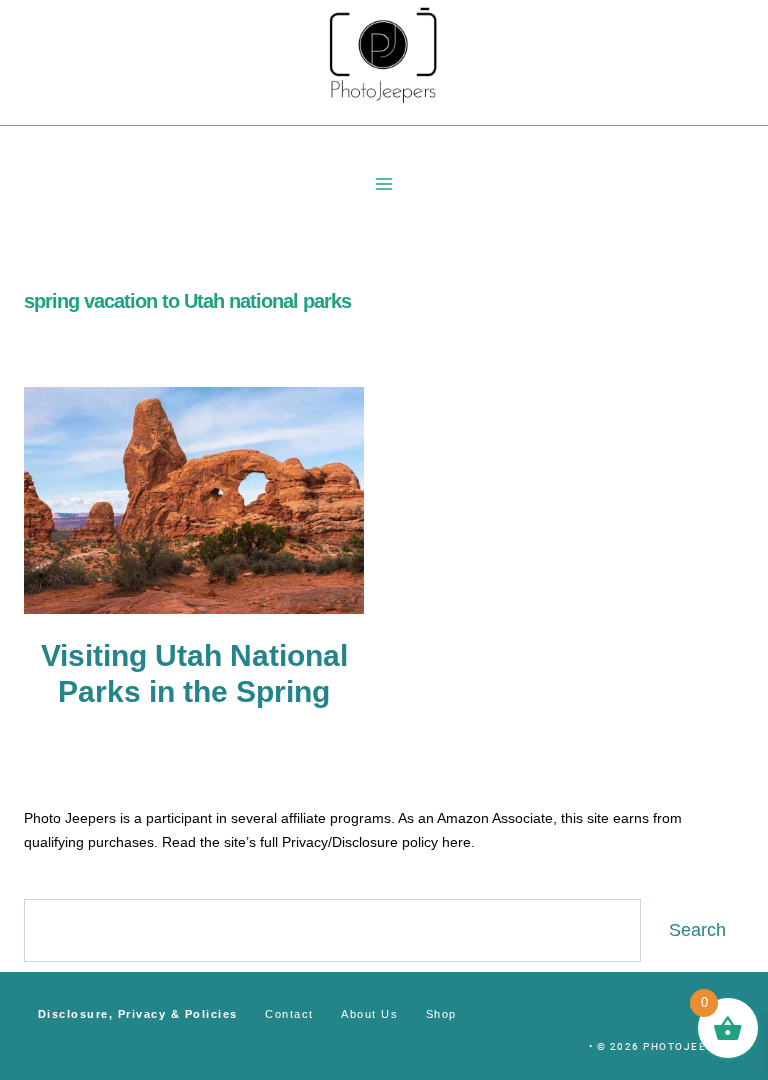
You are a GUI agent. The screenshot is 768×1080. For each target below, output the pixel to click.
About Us (369, 1014)
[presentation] (194, 500)
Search (697, 930)
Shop (441, 1014)
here (456, 842)
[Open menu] (384, 183)
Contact (289, 1014)
